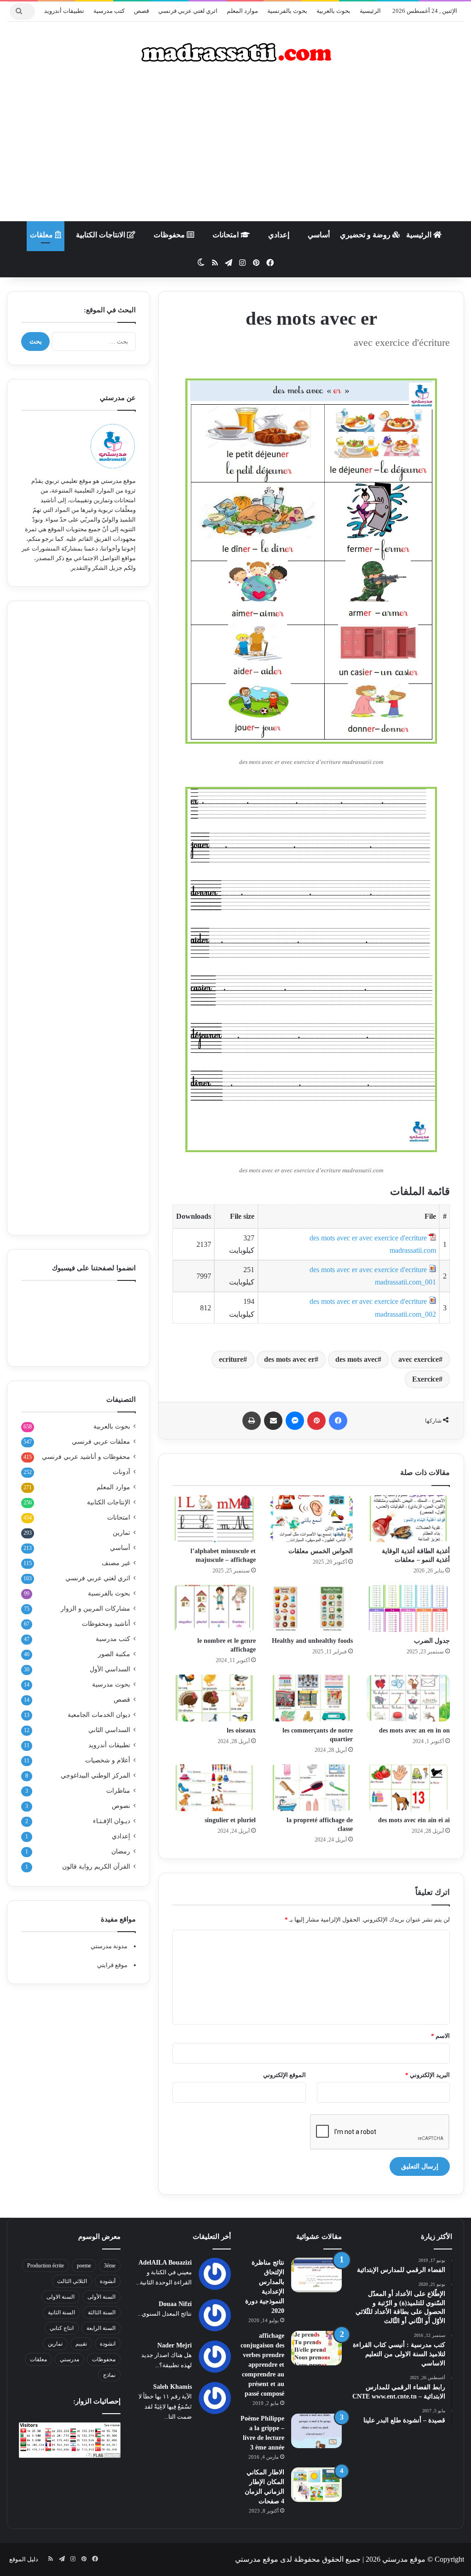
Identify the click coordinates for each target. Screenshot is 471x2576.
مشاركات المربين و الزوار (95, 1609)
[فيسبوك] (338, 1421)
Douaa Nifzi (175, 2304)
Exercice (425, 1379)
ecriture (231, 1359)
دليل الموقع (24, 2559)
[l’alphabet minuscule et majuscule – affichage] (214, 1519)
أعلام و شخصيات (108, 1760)
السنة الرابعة (101, 2328)
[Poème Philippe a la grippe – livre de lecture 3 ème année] (316, 2431)
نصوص (121, 1806)
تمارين (121, 1533)
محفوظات (170, 235)
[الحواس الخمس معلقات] (311, 1519)
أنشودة (108, 2281)
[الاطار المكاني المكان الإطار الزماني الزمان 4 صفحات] (316, 2485)
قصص (141, 11)
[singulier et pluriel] (214, 1788)
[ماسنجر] (295, 1421)
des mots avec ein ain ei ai (414, 1820)
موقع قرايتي (112, 1965)
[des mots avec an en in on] (408, 1698)
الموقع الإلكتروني (284, 2075)
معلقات (42, 235)
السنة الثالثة (102, 2312)
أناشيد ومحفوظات (106, 1624)
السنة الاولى (60, 2297)
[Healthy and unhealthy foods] (311, 1608)
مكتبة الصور (114, 1654)
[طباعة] (252, 1421)
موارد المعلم (242, 11)
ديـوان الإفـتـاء (112, 1821)
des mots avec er (289, 1359)
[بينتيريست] (316, 1421)
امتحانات (227, 235)
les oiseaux (241, 1730)
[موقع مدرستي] (235, 52)
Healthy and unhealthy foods (312, 1641)
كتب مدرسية (109, 11)
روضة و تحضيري (366, 235)
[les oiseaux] (214, 1698)
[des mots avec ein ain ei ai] (408, 1788)
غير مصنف (116, 1563)
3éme (110, 2266)
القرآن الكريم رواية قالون (96, 1867)
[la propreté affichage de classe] (311, 1788)
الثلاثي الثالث (72, 2281)
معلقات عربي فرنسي (101, 1442)
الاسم (440, 2036)
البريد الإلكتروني (428, 2075)
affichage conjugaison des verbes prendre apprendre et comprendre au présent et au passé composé (262, 2365)
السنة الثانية (61, 2312)
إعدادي (279, 235)
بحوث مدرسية (111, 1684)
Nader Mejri (175, 2345)
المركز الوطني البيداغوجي (95, 1776)
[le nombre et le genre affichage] (214, 1608)
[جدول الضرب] (408, 1608)
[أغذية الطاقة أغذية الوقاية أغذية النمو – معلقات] (408, 1519)
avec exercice (419, 1359)
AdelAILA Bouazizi (165, 2263)
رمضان (121, 1851)
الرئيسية (370, 11)
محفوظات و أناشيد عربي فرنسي (86, 1457)
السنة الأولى (101, 2297)
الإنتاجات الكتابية (109, 1502)
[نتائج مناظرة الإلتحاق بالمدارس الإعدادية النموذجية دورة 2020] (316, 2275)
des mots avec (356, 1359)
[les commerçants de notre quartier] (311, 1698)
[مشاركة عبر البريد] (273, 1421)
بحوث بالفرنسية (287, 11)
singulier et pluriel (230, 1820)
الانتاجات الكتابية (101, 235)
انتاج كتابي (62, 2328)
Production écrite (46, 2266)
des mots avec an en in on (414, 1730)
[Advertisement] (235, 148)
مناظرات (118, 1791)
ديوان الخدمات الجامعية (99, 1715)
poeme (84, 2266)
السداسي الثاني (109, 1730)
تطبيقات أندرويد (64, 11)
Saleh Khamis (172, 2387)
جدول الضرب (432, 1641)
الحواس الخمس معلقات (321, 1551)
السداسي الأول (110, 1669)
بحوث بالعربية (333, 11)
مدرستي (69, 2359)
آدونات (121, 1472)
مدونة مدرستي (109, 1946)
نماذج (109, 2375)
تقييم (81, 2344)
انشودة (108, 2344)
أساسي (319, 235)
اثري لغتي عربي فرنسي (188, 11)
